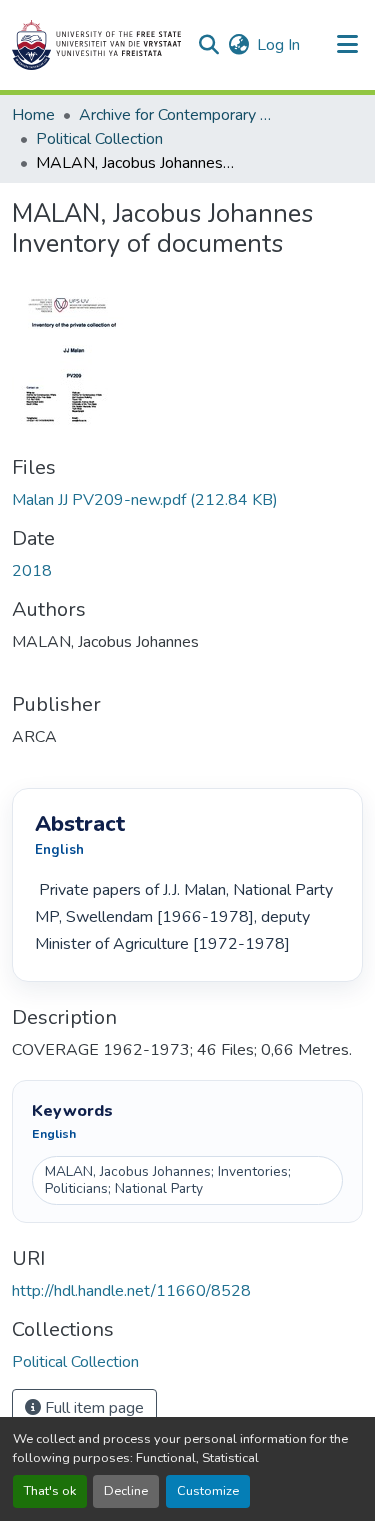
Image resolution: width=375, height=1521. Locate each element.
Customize (208, 1491)
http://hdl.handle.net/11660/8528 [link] (131, 1291)
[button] (96, 45)
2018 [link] (32, 571)
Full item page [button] (92, 1408)
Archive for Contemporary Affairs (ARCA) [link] (179, 115)
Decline (126, 1491)
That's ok (50, 1491)
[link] (187, 500)
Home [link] (33, 115)
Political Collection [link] (99, 139)
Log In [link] (278, 45)
